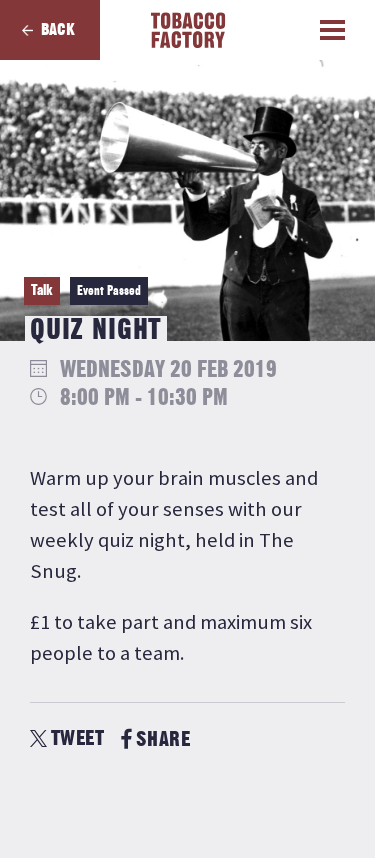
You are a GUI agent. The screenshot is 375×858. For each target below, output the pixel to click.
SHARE (163, 739)
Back (58, 30)
